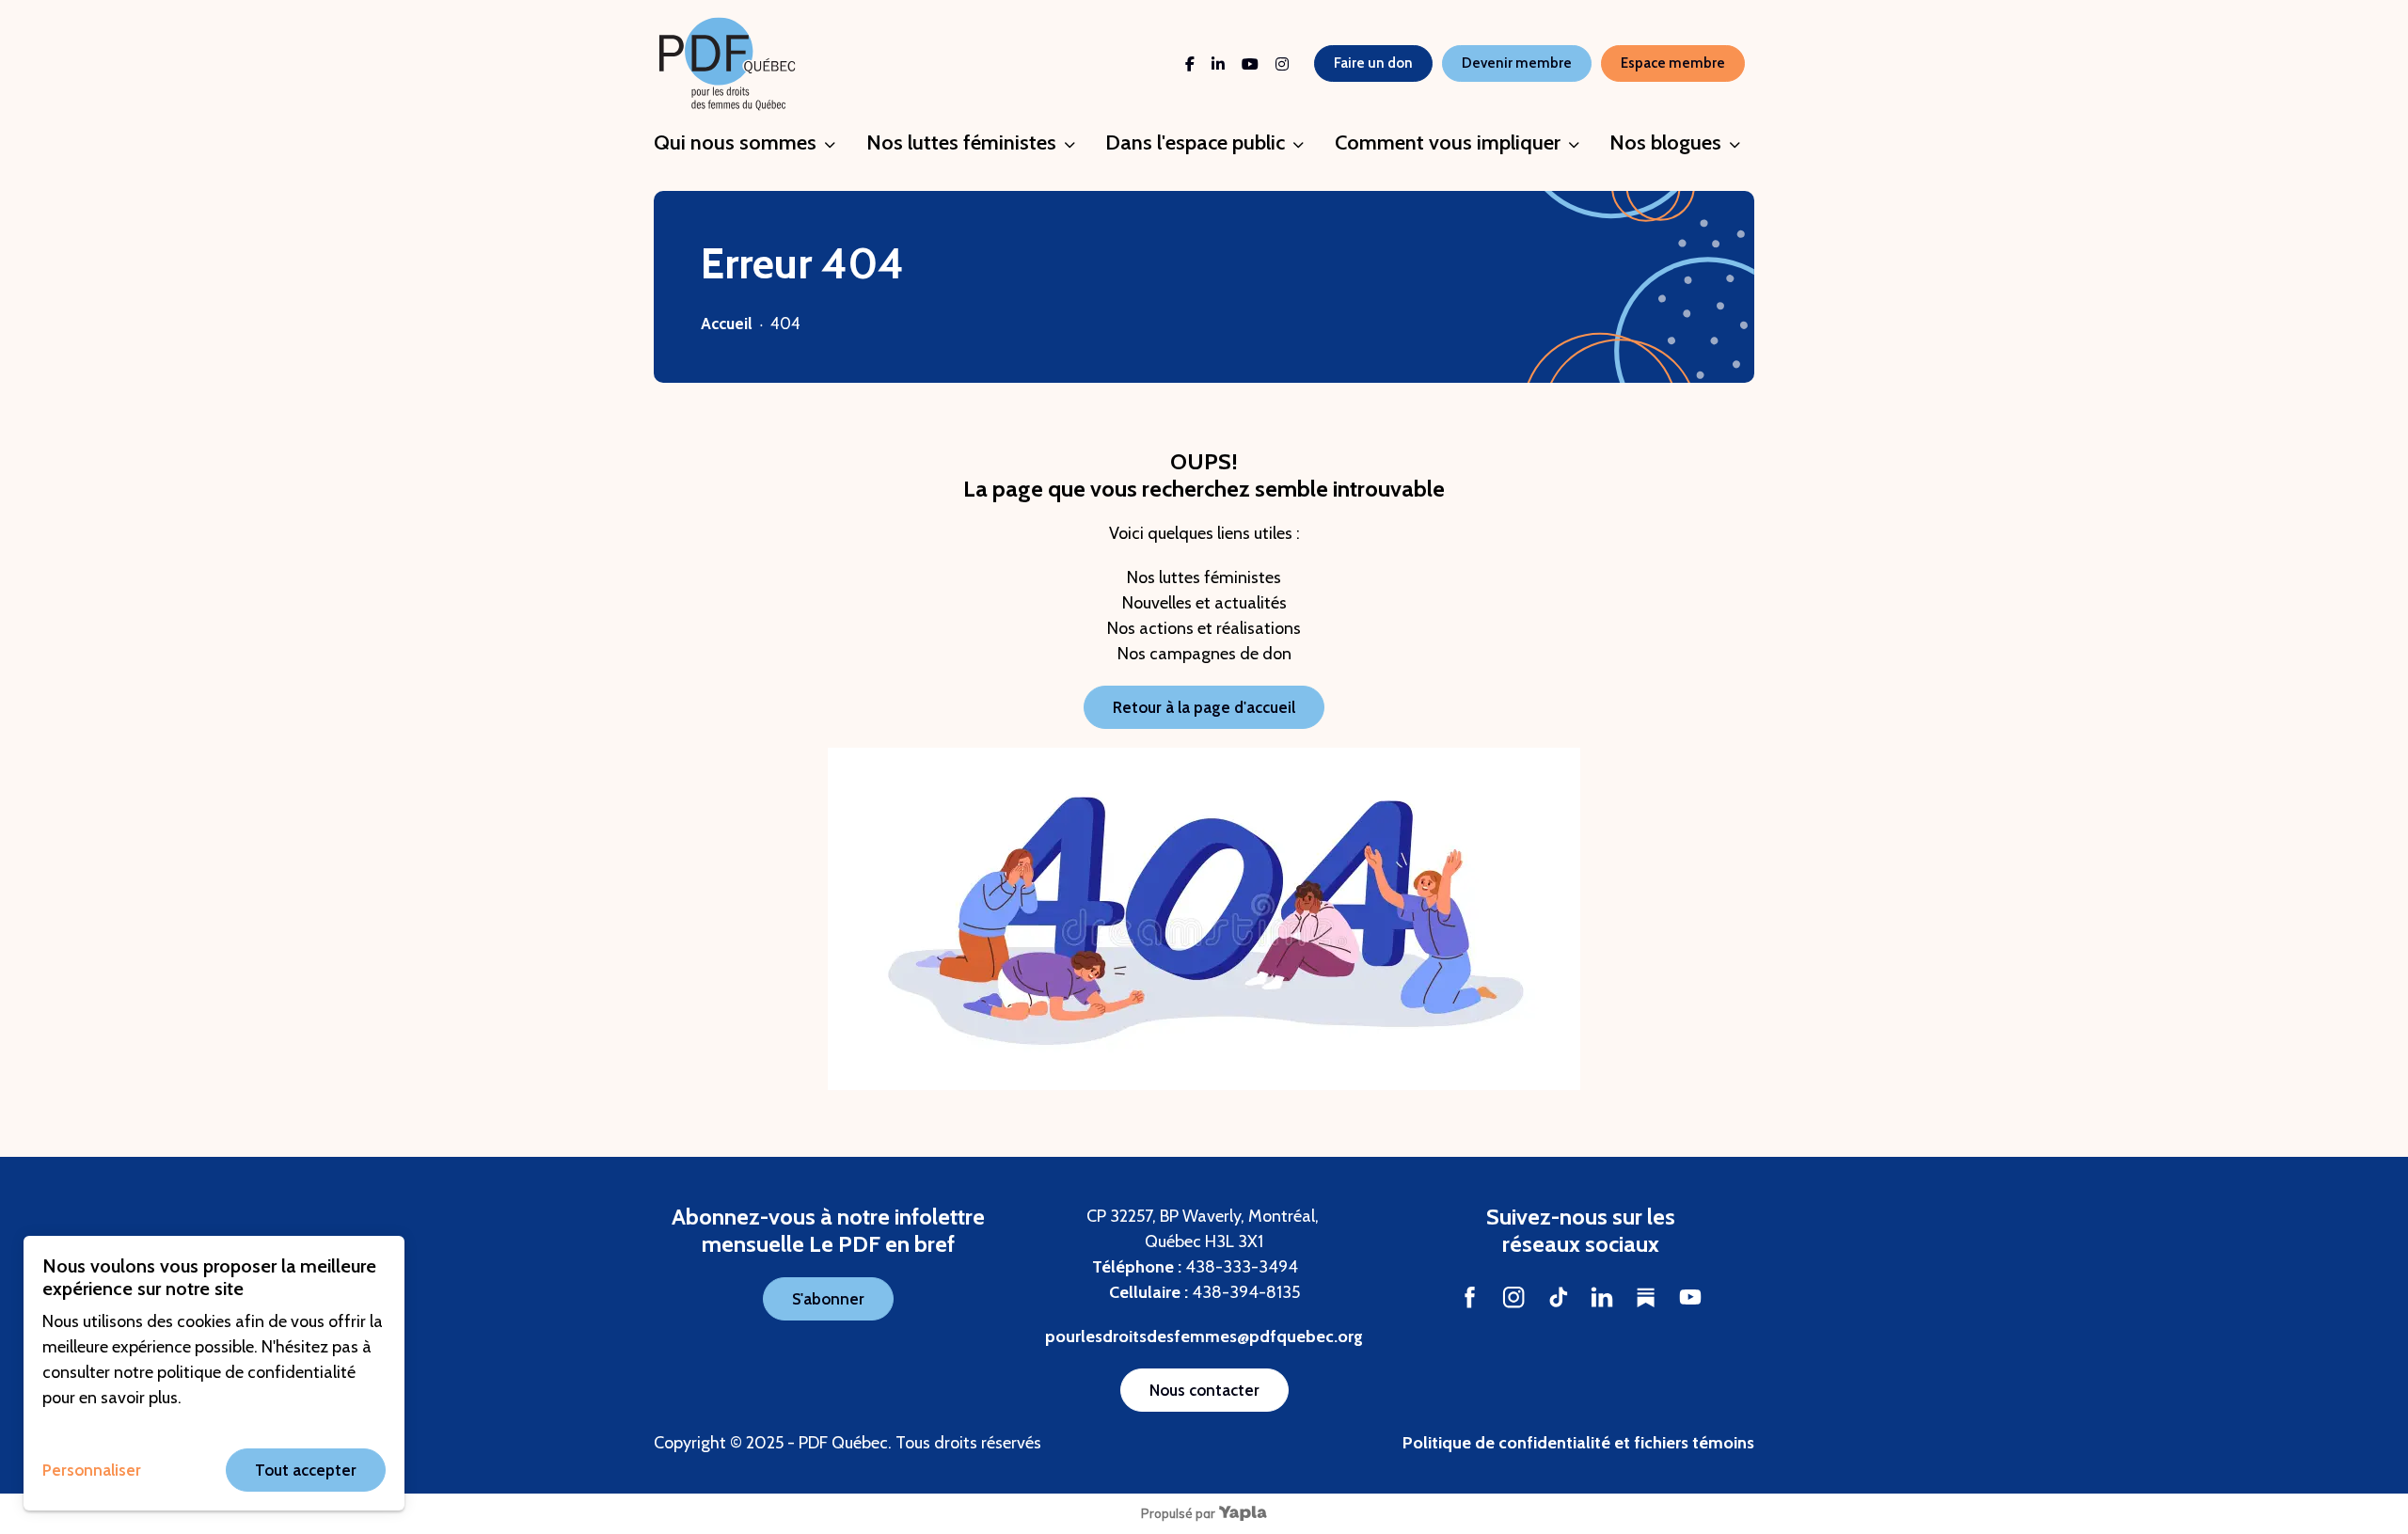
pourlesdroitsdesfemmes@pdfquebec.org (1204, 1336)
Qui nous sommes (735, 142)
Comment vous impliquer (1448, 142)
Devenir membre (1517, 63)
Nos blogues (1665, 142)
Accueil (727, 324)
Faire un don (1373, 63)
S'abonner (828, 1299)
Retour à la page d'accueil (1204, 707)
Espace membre (1673, 63)
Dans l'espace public (1195, 142)
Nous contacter (1204, 1390)
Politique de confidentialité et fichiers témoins (1578, 1443)
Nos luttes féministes (961, 142)
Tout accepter (306, 1470)
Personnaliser (92, 1470)
